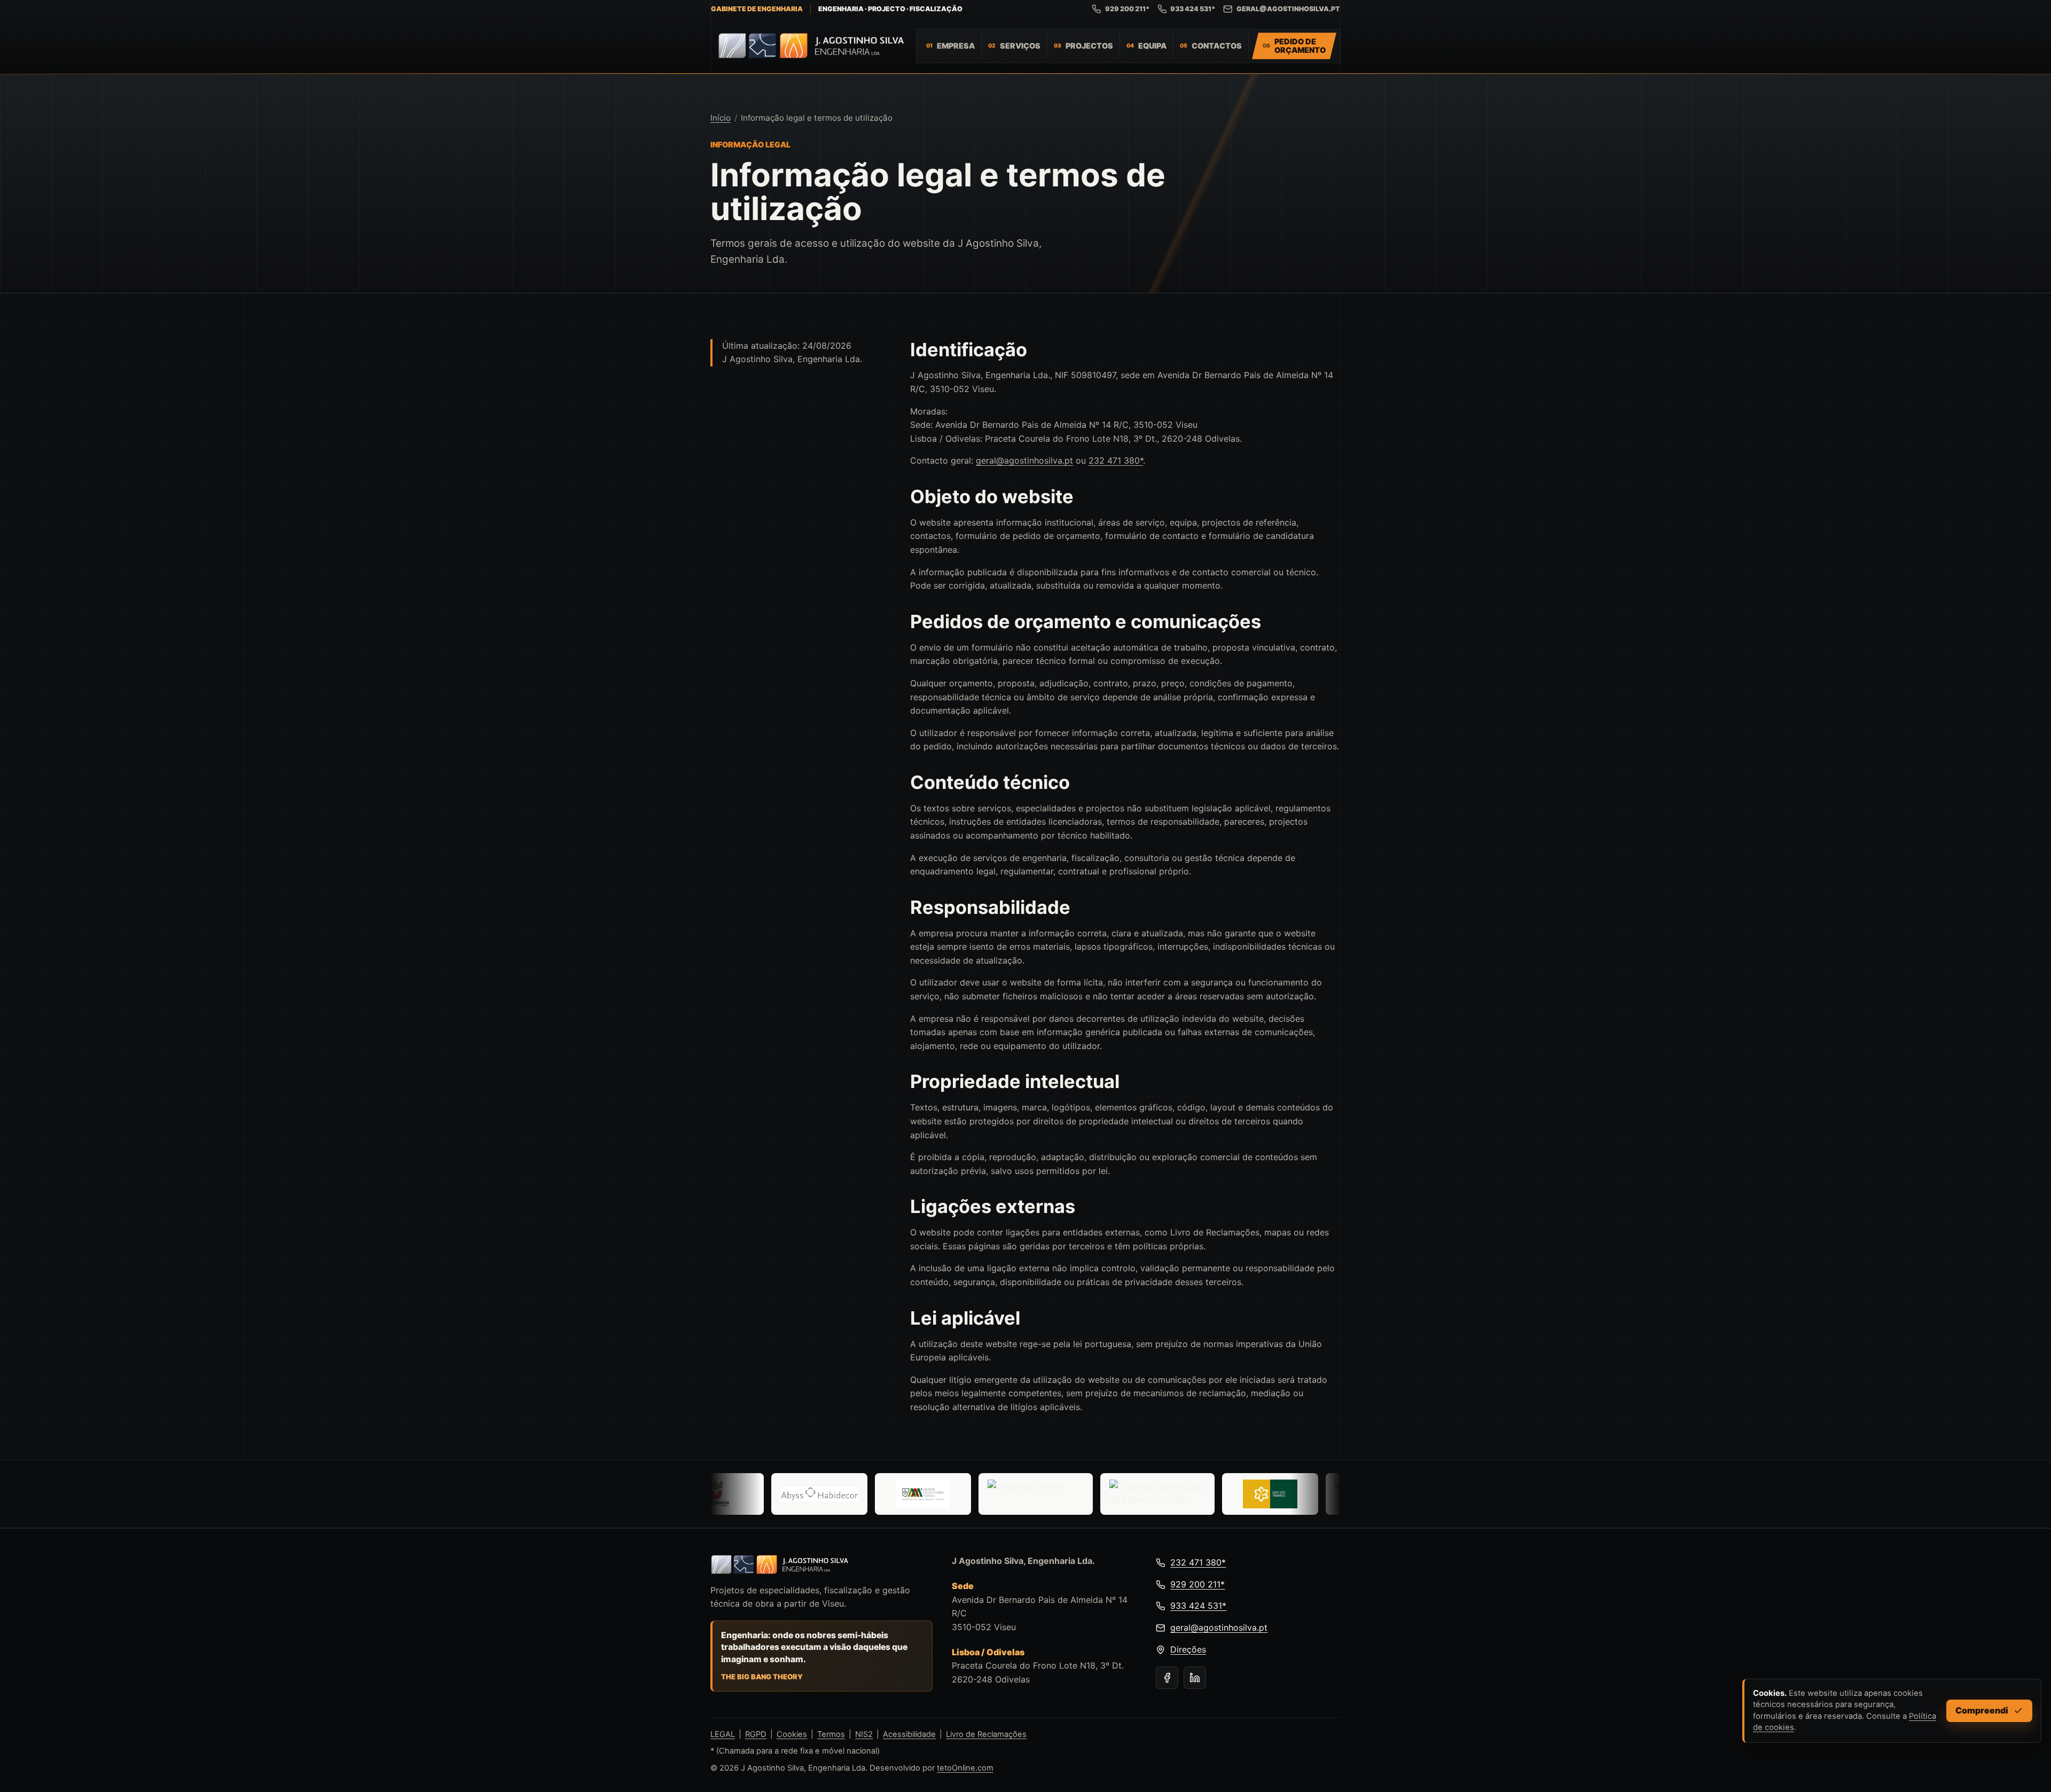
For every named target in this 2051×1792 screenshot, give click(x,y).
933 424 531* (1193, 9)
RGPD (756, 1734)
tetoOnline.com (965, 1768)
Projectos (1089, 46)
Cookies (792, 1734)
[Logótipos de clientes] (1025, 1494)
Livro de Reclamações (986, 1734)
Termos (831, 1734)
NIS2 (864, 1734)
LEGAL (723, 1734)
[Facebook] (1167, 1678)
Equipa (1152, 46)
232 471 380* (1116, 460)
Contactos (1217, 46)
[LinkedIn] (1195, 1678)
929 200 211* (1128, 9)
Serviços (1020, 46)
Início (721, 118)
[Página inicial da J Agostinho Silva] (808, 46)
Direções (1188, 1649)
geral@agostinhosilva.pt (1288, 9)
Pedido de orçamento (1300, 46)
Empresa (956, 46)
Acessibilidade (909, 1734)
